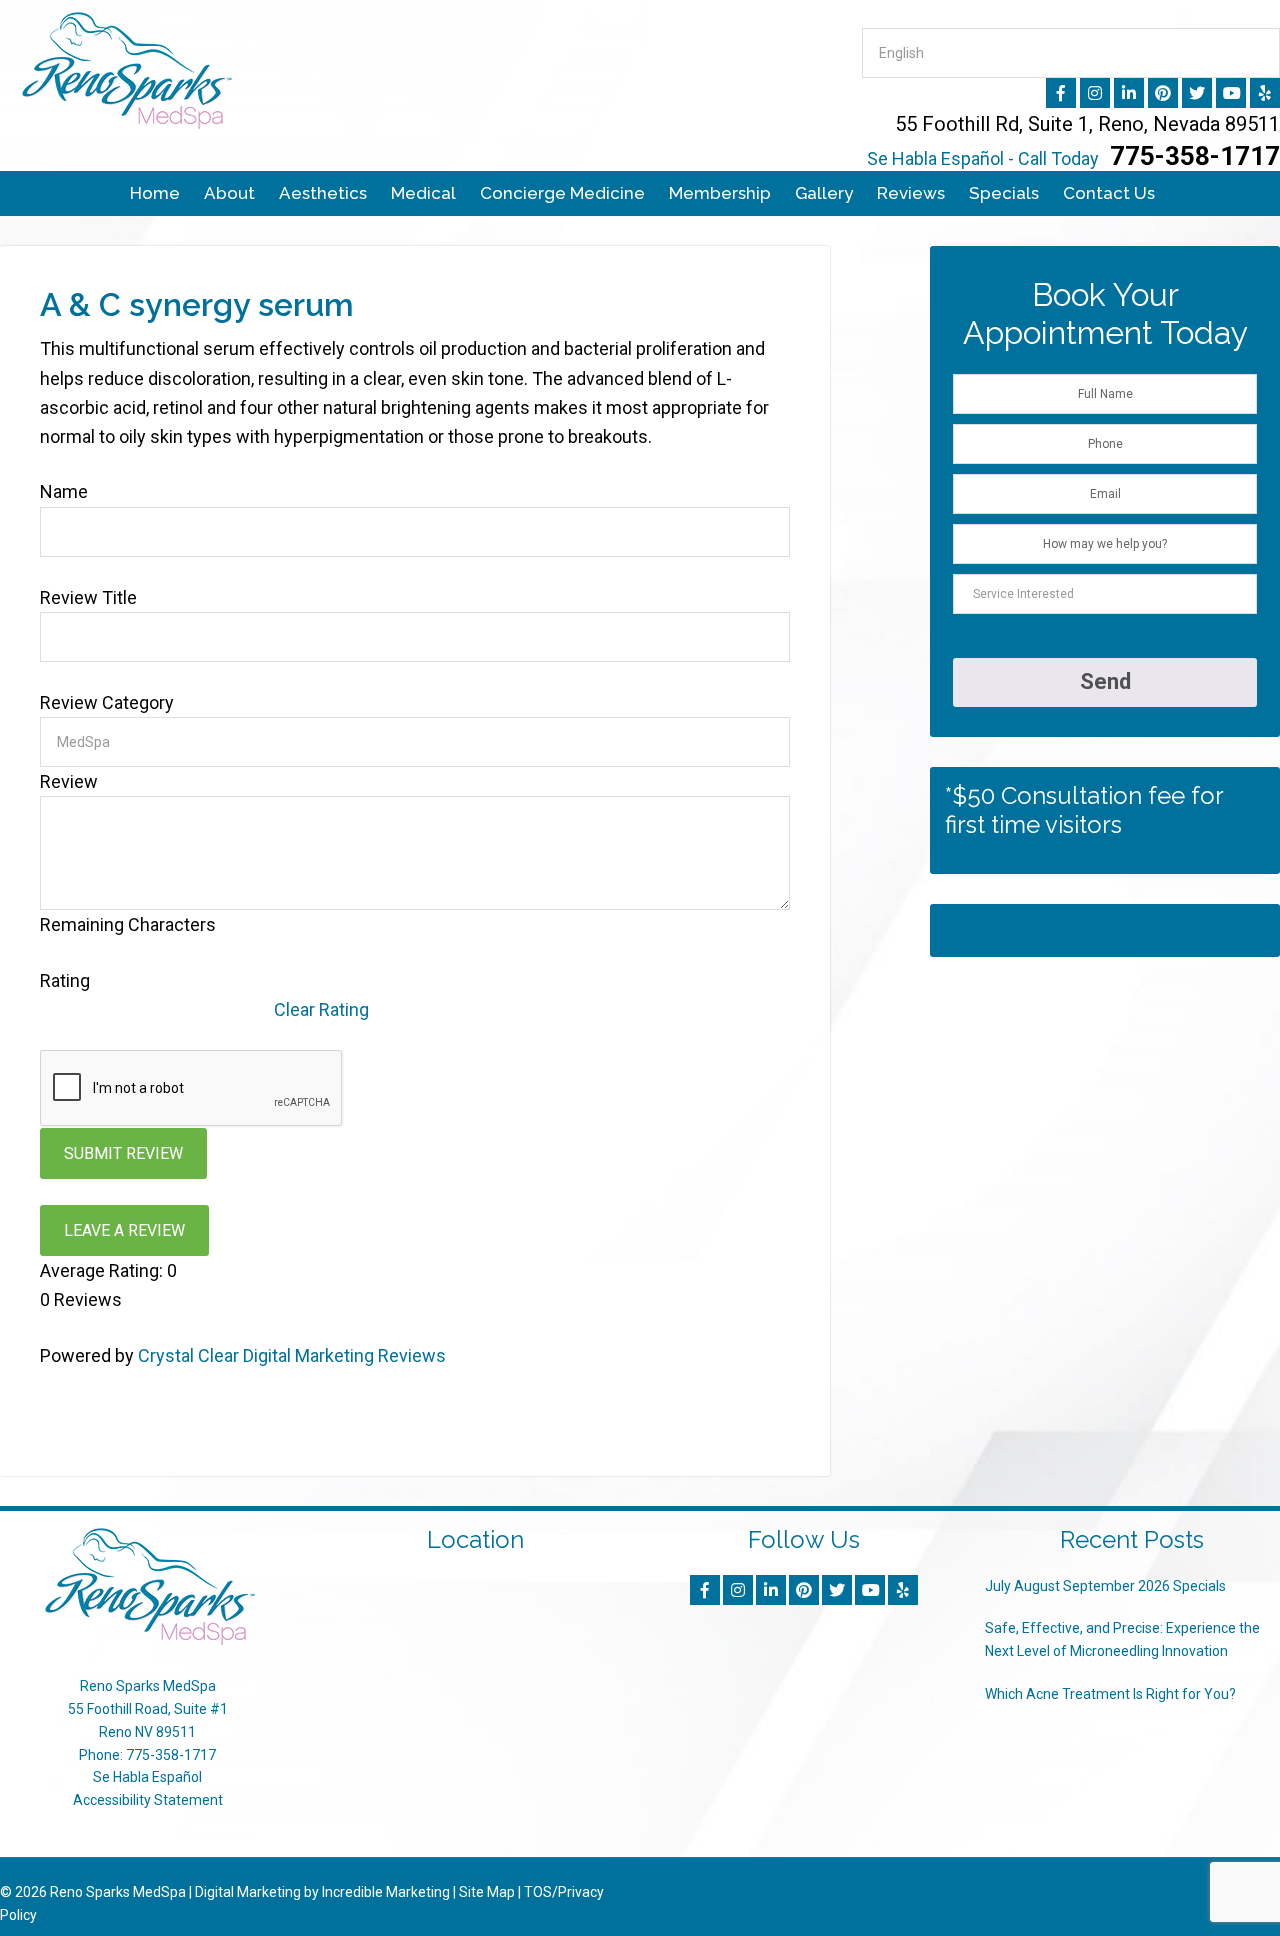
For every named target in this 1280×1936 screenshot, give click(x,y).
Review (69, 781)
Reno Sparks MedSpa (118, 1892)
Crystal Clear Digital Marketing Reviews (292, 1355)
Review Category (107, 702)
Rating (65, 980)
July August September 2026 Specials (1105, 1586)
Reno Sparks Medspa (200, 70)
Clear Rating (321, 1009)
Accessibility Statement (148, 1800)
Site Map (487, 1892)
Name (64, 491)
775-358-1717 (1073, 156)
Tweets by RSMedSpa (1015, 930)
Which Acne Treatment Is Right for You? (1110, 1694)
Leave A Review (124, 1230)
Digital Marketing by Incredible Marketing (322, 1892)
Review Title (88, 597)
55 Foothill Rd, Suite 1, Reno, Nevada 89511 (1087, 124)
